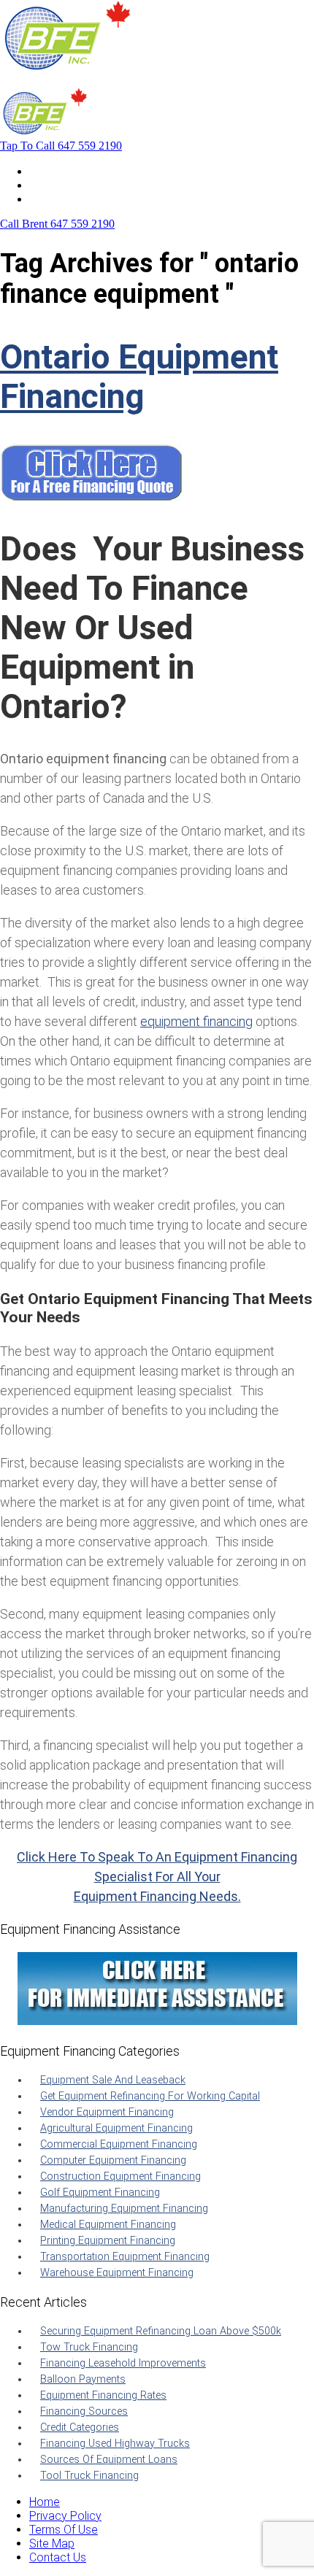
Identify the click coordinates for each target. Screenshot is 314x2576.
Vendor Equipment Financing (107, 2112)
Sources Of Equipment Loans (109, 2460)
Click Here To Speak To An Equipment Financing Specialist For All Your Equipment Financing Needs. (157, 1877)
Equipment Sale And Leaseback (113, 2080)
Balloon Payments (83, 2379)
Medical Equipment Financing (108, 2225)
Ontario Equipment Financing (139, 377)
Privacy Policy (65, 2516)
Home (45, 171)
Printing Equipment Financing (108, 2241)
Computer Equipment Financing (113, 2160)
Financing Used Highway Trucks (115, 2444)
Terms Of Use (64, 2530)
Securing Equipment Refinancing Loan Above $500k (161, 2331)
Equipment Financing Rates (103, 2395)
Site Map (52, 2544)
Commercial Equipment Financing (119, 2144)
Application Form (73, 185)
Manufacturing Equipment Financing (124, 2209)
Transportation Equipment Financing (125, 2257)
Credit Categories (80, 2427)
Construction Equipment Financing (120, 2176)
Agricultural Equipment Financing (116, 2128)
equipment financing (196, 1021)
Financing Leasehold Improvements (123, 2363)
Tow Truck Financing (89, 2347)
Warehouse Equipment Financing (117, 2273)
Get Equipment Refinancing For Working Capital (150, 2096)
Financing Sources (84, 2411)
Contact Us (58, 199)
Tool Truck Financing (89, 2476)
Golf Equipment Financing (100, 2193)
